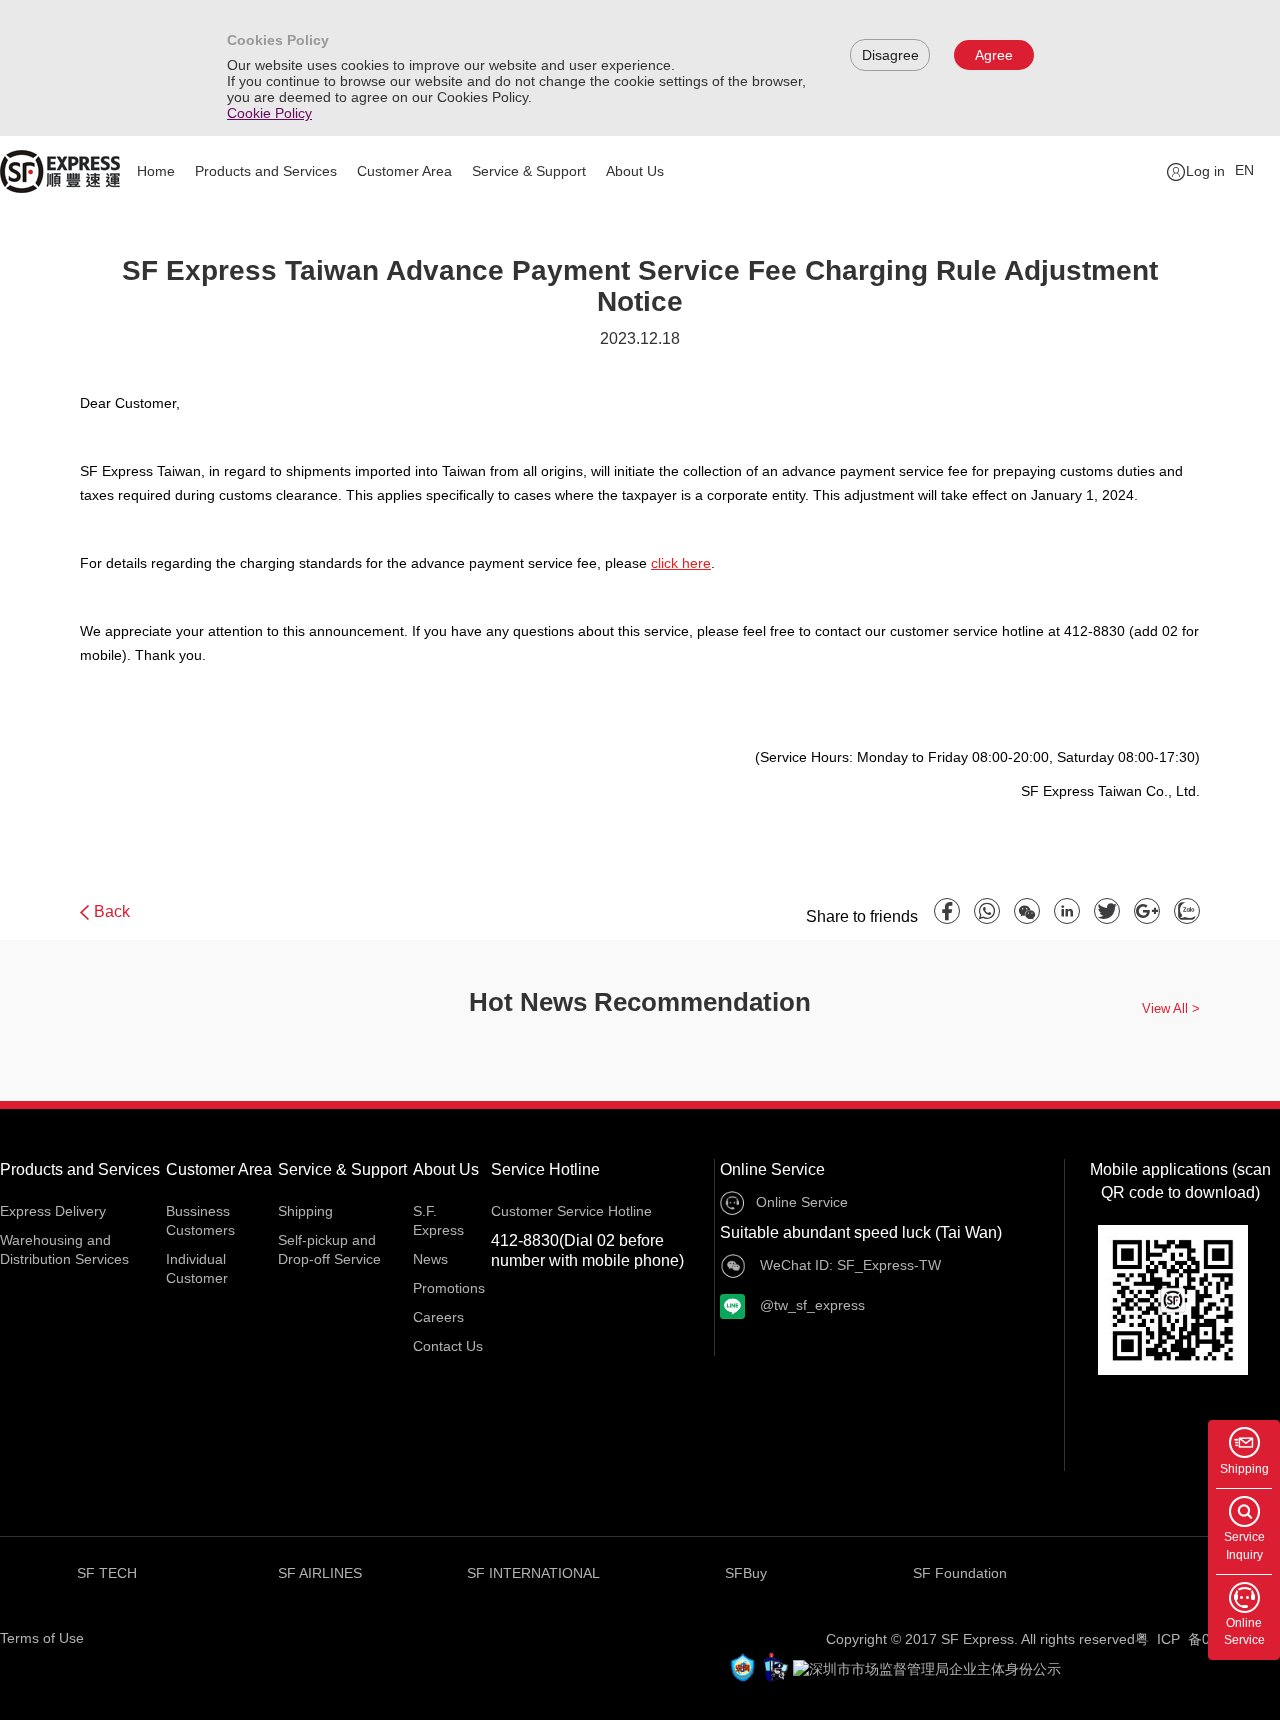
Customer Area (404, 171)
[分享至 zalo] (1187, 911)
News (430, 1259)
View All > (1171, 1008)
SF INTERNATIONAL (533, 1573)
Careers (438, 1317)
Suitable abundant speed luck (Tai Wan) (861, 1232)
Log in (1205, 171)
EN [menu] (1244, 170)
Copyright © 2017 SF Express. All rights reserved (980, 1639)
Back (112, 911)
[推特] (1107, 911)
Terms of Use (42, 1638)
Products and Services (266, 171)
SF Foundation (960, 1573)
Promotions (449, 1288)
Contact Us (448, 1346)
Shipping (305, 1211)
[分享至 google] (1147, 911)
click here (681, 563)
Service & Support (529, 171)
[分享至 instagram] (1067, 911)
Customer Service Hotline (571, 1211)
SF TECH (107, 1573)
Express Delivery (53, 1211)
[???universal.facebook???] (947, 911)
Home (156, 171)
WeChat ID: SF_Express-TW (848, 1265)
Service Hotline (545, 1169)
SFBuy (746, 1573)
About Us (635, 171)
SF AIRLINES (320, 1573)
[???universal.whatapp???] (987, 911)
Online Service (772, 1169)
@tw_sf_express (810, 1305)
